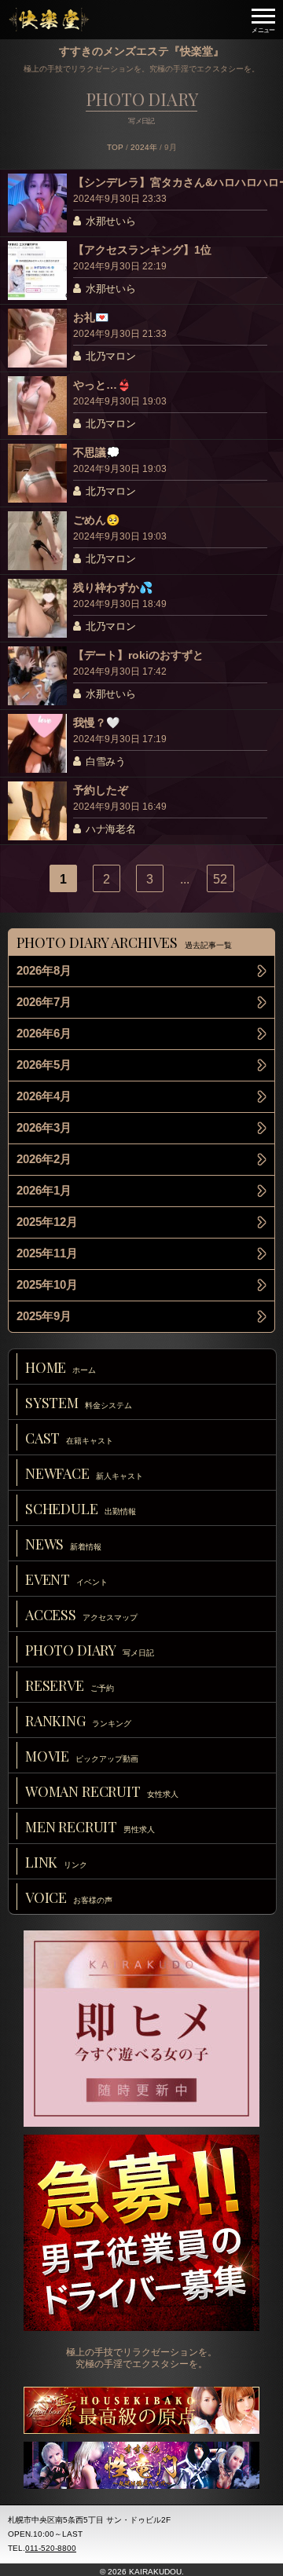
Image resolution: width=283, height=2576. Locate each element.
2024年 (144, 147)
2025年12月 (47, 1222)
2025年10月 (47, 1284)
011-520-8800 (51, 2548)
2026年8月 (44, 970)
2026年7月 (44, 1002)
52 (220, 879)
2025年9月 (44, 1316)
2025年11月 (47, 1253)
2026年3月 (44, 1127)
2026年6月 (44, 1033)
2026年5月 (44, 1065)
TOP (115, 147)
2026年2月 (44, 1159)
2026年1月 (44, 1190)
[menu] (263, 20)
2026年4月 (44, 1096)
